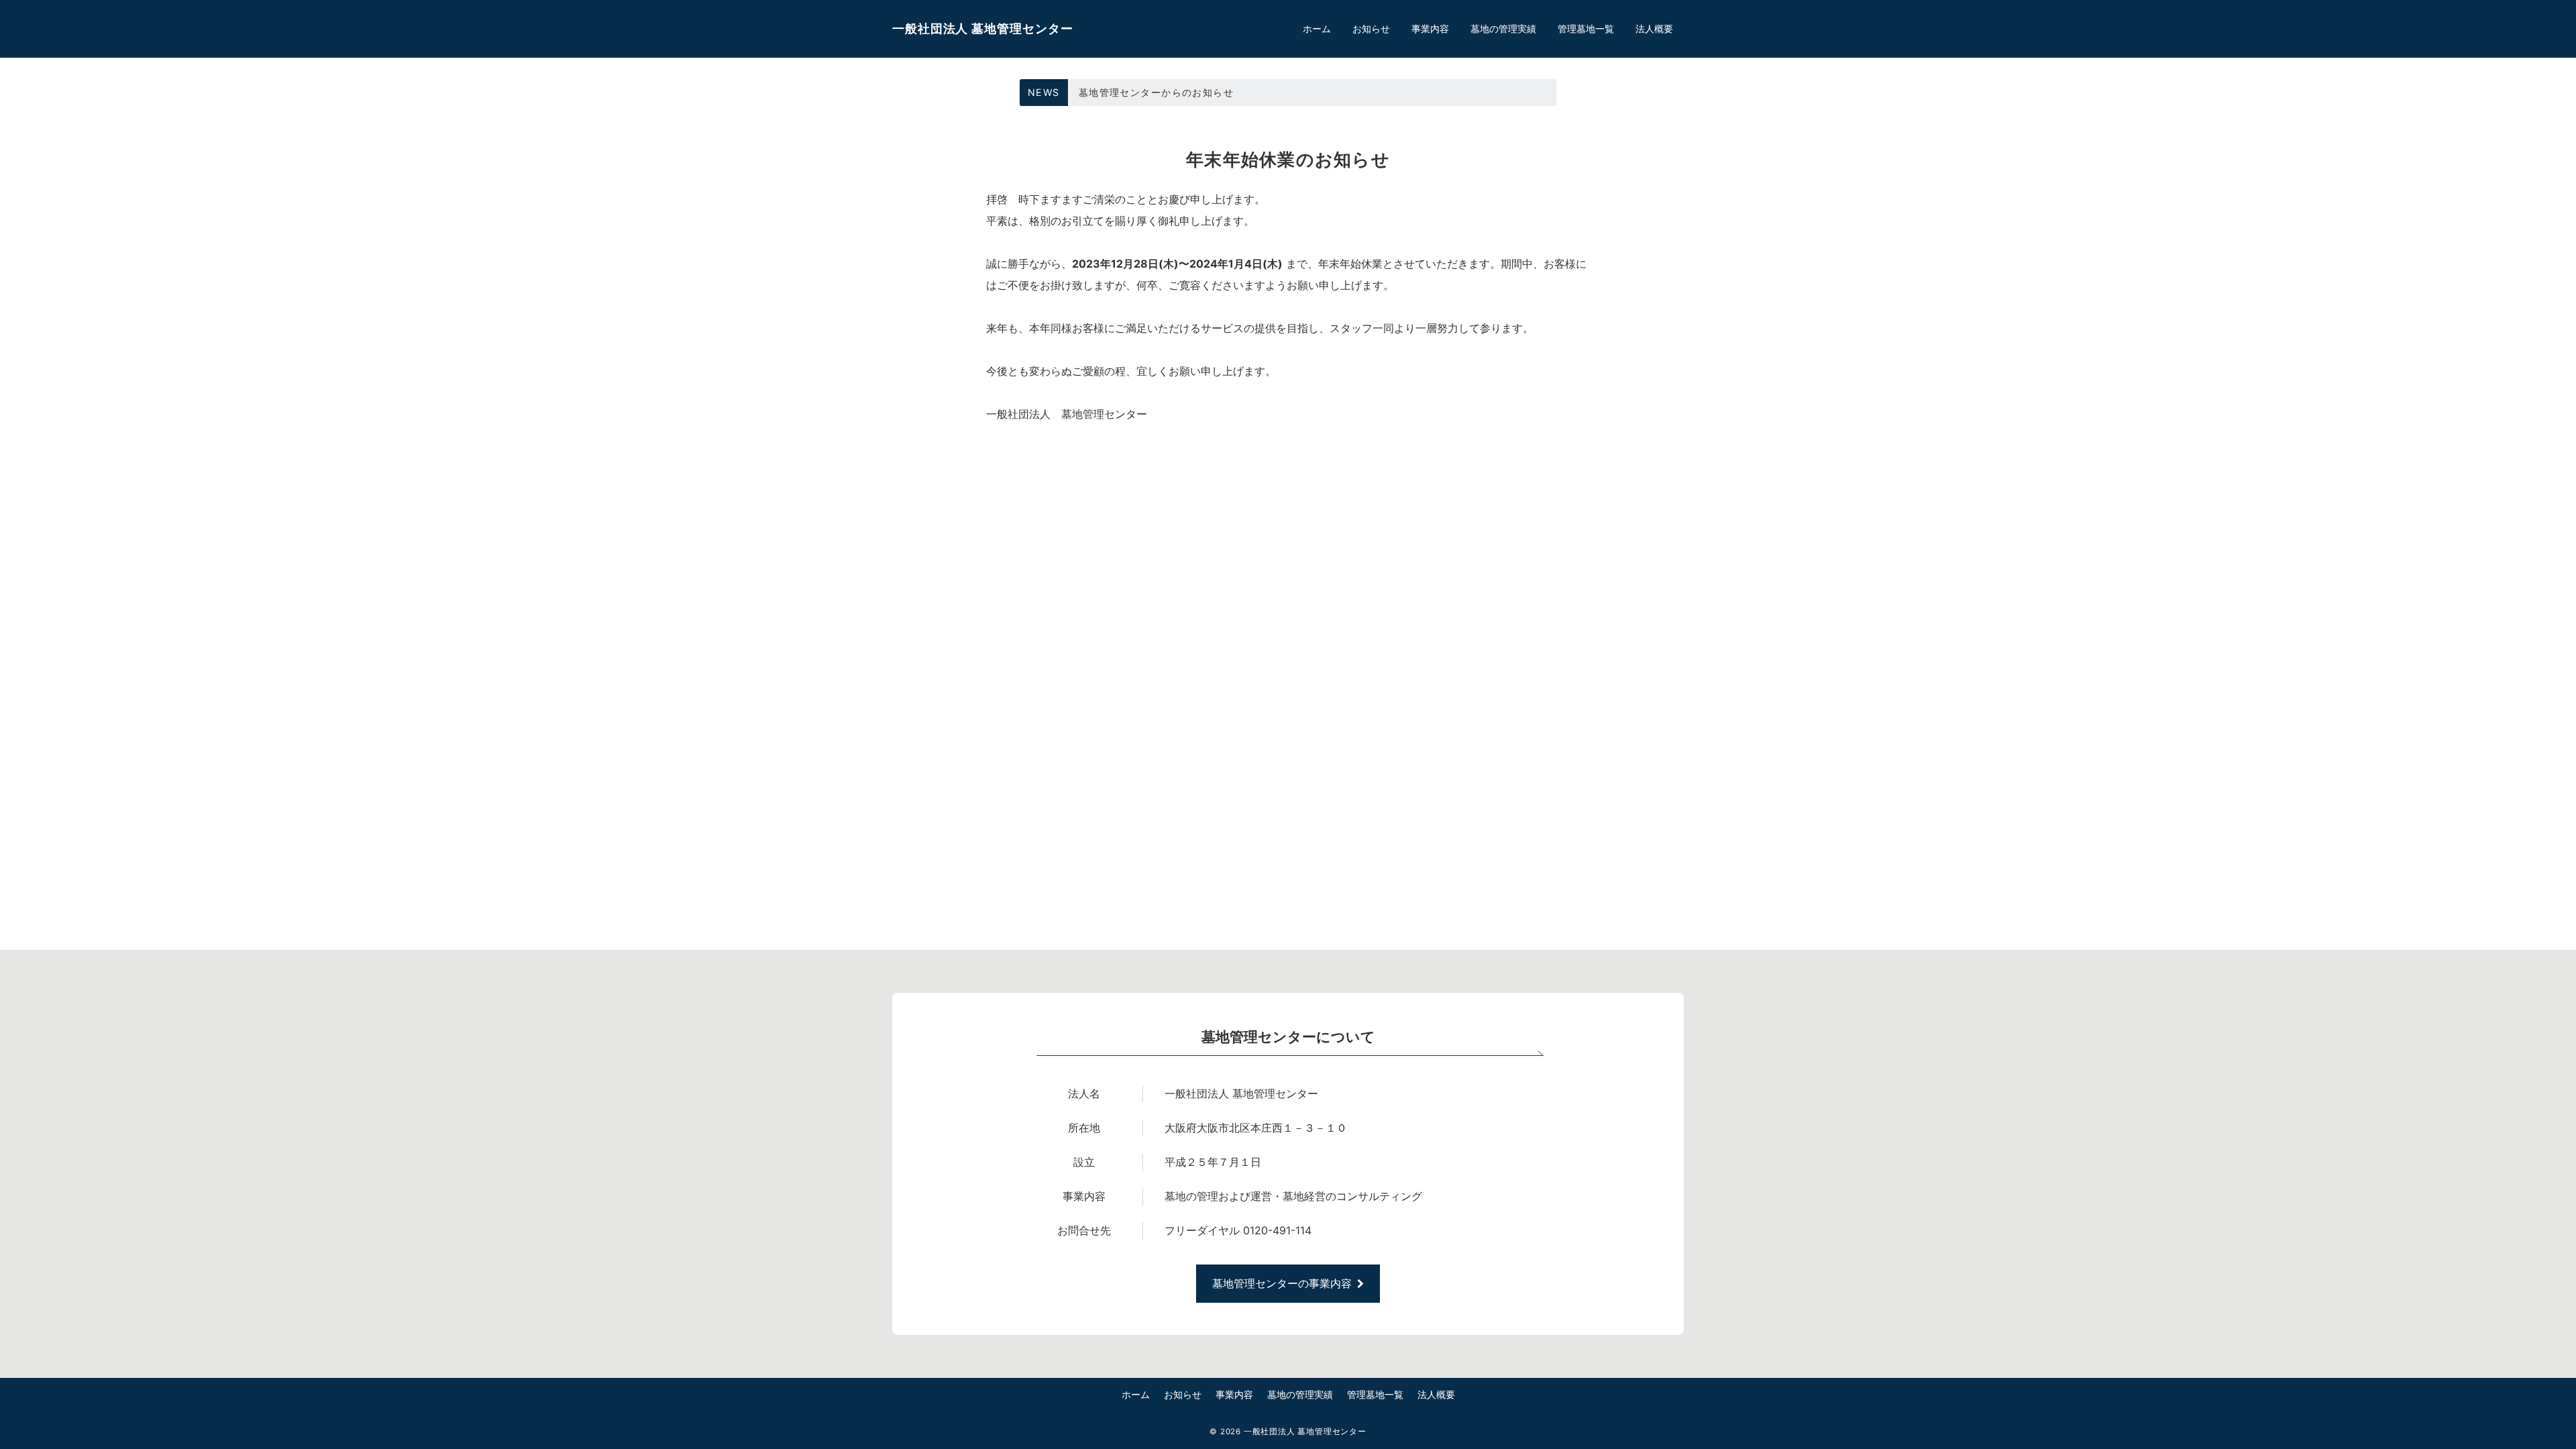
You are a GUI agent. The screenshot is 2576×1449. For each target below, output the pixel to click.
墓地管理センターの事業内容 (1282, 1283)
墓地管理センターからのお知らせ (1156, 92)
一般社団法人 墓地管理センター (983, 29)
